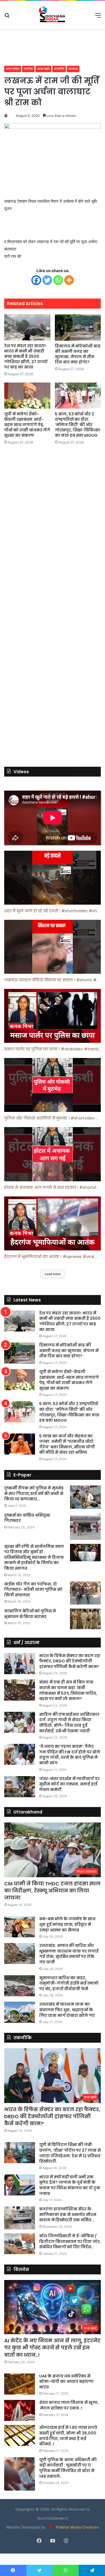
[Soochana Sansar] (53, 15)
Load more (53, 1274)
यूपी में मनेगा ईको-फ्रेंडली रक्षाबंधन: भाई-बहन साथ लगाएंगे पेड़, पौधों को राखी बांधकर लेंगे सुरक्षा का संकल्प (27, 425)
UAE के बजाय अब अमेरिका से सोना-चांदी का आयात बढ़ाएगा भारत (66, 2382)
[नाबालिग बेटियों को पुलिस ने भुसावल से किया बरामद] (85, 1619)
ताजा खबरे (43, 69)
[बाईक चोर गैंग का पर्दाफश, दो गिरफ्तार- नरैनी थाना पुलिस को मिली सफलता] (85, 1593)
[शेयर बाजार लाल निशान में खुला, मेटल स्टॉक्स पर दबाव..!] (20, 2410)
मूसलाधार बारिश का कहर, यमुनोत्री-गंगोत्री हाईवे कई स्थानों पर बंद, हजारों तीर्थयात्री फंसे (69, 1983)
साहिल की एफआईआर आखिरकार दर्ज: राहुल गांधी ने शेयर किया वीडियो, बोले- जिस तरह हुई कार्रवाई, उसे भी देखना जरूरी (69, 1723)
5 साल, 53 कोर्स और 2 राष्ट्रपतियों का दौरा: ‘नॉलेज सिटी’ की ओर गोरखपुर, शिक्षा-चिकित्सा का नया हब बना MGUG (78, 425)
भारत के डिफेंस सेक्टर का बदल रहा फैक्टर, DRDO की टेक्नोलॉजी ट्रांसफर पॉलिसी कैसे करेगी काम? (70, 1661)
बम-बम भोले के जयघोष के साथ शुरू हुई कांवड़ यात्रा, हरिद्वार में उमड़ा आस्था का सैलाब (67, 1924)
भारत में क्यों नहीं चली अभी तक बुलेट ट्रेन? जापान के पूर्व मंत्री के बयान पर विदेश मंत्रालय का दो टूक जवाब (70, 2185)
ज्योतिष (28, 69)
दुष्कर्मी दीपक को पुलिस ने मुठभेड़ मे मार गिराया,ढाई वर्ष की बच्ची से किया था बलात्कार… (34, 1493)
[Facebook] (36, 280)
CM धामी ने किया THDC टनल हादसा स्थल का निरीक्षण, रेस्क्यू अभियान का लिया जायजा (52, 1891)
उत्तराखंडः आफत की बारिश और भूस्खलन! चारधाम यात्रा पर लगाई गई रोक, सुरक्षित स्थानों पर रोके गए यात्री (69, 1954)
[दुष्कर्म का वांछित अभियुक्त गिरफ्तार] (85, 1526)
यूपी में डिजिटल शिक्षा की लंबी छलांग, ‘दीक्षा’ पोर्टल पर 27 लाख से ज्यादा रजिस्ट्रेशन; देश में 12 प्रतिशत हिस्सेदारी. (70, 2153)
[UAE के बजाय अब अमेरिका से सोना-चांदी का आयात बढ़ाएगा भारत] (20, 2384)
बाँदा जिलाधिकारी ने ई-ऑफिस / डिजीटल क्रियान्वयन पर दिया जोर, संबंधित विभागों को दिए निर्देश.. (70, 2241)
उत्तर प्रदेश (13, 69)
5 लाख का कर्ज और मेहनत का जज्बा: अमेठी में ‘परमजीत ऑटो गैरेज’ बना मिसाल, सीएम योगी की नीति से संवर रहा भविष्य (67, 1444)
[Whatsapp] (58, 280)
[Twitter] (47, 280)
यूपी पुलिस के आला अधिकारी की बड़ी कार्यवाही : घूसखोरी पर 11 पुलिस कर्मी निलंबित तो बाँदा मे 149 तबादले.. (68, 2468)
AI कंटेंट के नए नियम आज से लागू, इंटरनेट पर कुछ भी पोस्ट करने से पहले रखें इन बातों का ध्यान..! (52, 2348)
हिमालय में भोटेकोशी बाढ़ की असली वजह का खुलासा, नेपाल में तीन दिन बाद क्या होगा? (78, 354)
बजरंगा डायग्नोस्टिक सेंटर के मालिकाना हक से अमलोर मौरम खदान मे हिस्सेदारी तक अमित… (68, 2214)
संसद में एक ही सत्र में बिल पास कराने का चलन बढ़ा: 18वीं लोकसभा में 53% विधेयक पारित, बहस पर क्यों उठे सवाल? (68, 1690)
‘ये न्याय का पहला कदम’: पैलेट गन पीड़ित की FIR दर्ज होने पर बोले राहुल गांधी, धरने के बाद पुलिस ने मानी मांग (70, 1755)
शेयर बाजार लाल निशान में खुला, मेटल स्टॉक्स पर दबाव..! (69, 2405)
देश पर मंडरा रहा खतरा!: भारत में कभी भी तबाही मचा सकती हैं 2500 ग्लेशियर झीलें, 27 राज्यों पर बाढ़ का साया (26, 356)
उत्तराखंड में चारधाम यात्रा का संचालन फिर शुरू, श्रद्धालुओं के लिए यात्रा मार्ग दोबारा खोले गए (67, 2010)
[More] (69, 280)
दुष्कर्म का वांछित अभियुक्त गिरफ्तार (27, 1518)
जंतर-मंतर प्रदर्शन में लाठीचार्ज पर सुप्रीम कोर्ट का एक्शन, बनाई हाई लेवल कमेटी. (69, 1784)
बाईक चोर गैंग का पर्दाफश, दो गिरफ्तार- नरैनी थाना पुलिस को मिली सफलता (33, 1589)
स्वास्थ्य (73, 69)
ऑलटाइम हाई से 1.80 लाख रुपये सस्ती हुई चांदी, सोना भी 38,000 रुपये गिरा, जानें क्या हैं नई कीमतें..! (68, 2436)
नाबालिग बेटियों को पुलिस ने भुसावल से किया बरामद (30, 1614)
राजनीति (59, 69)
